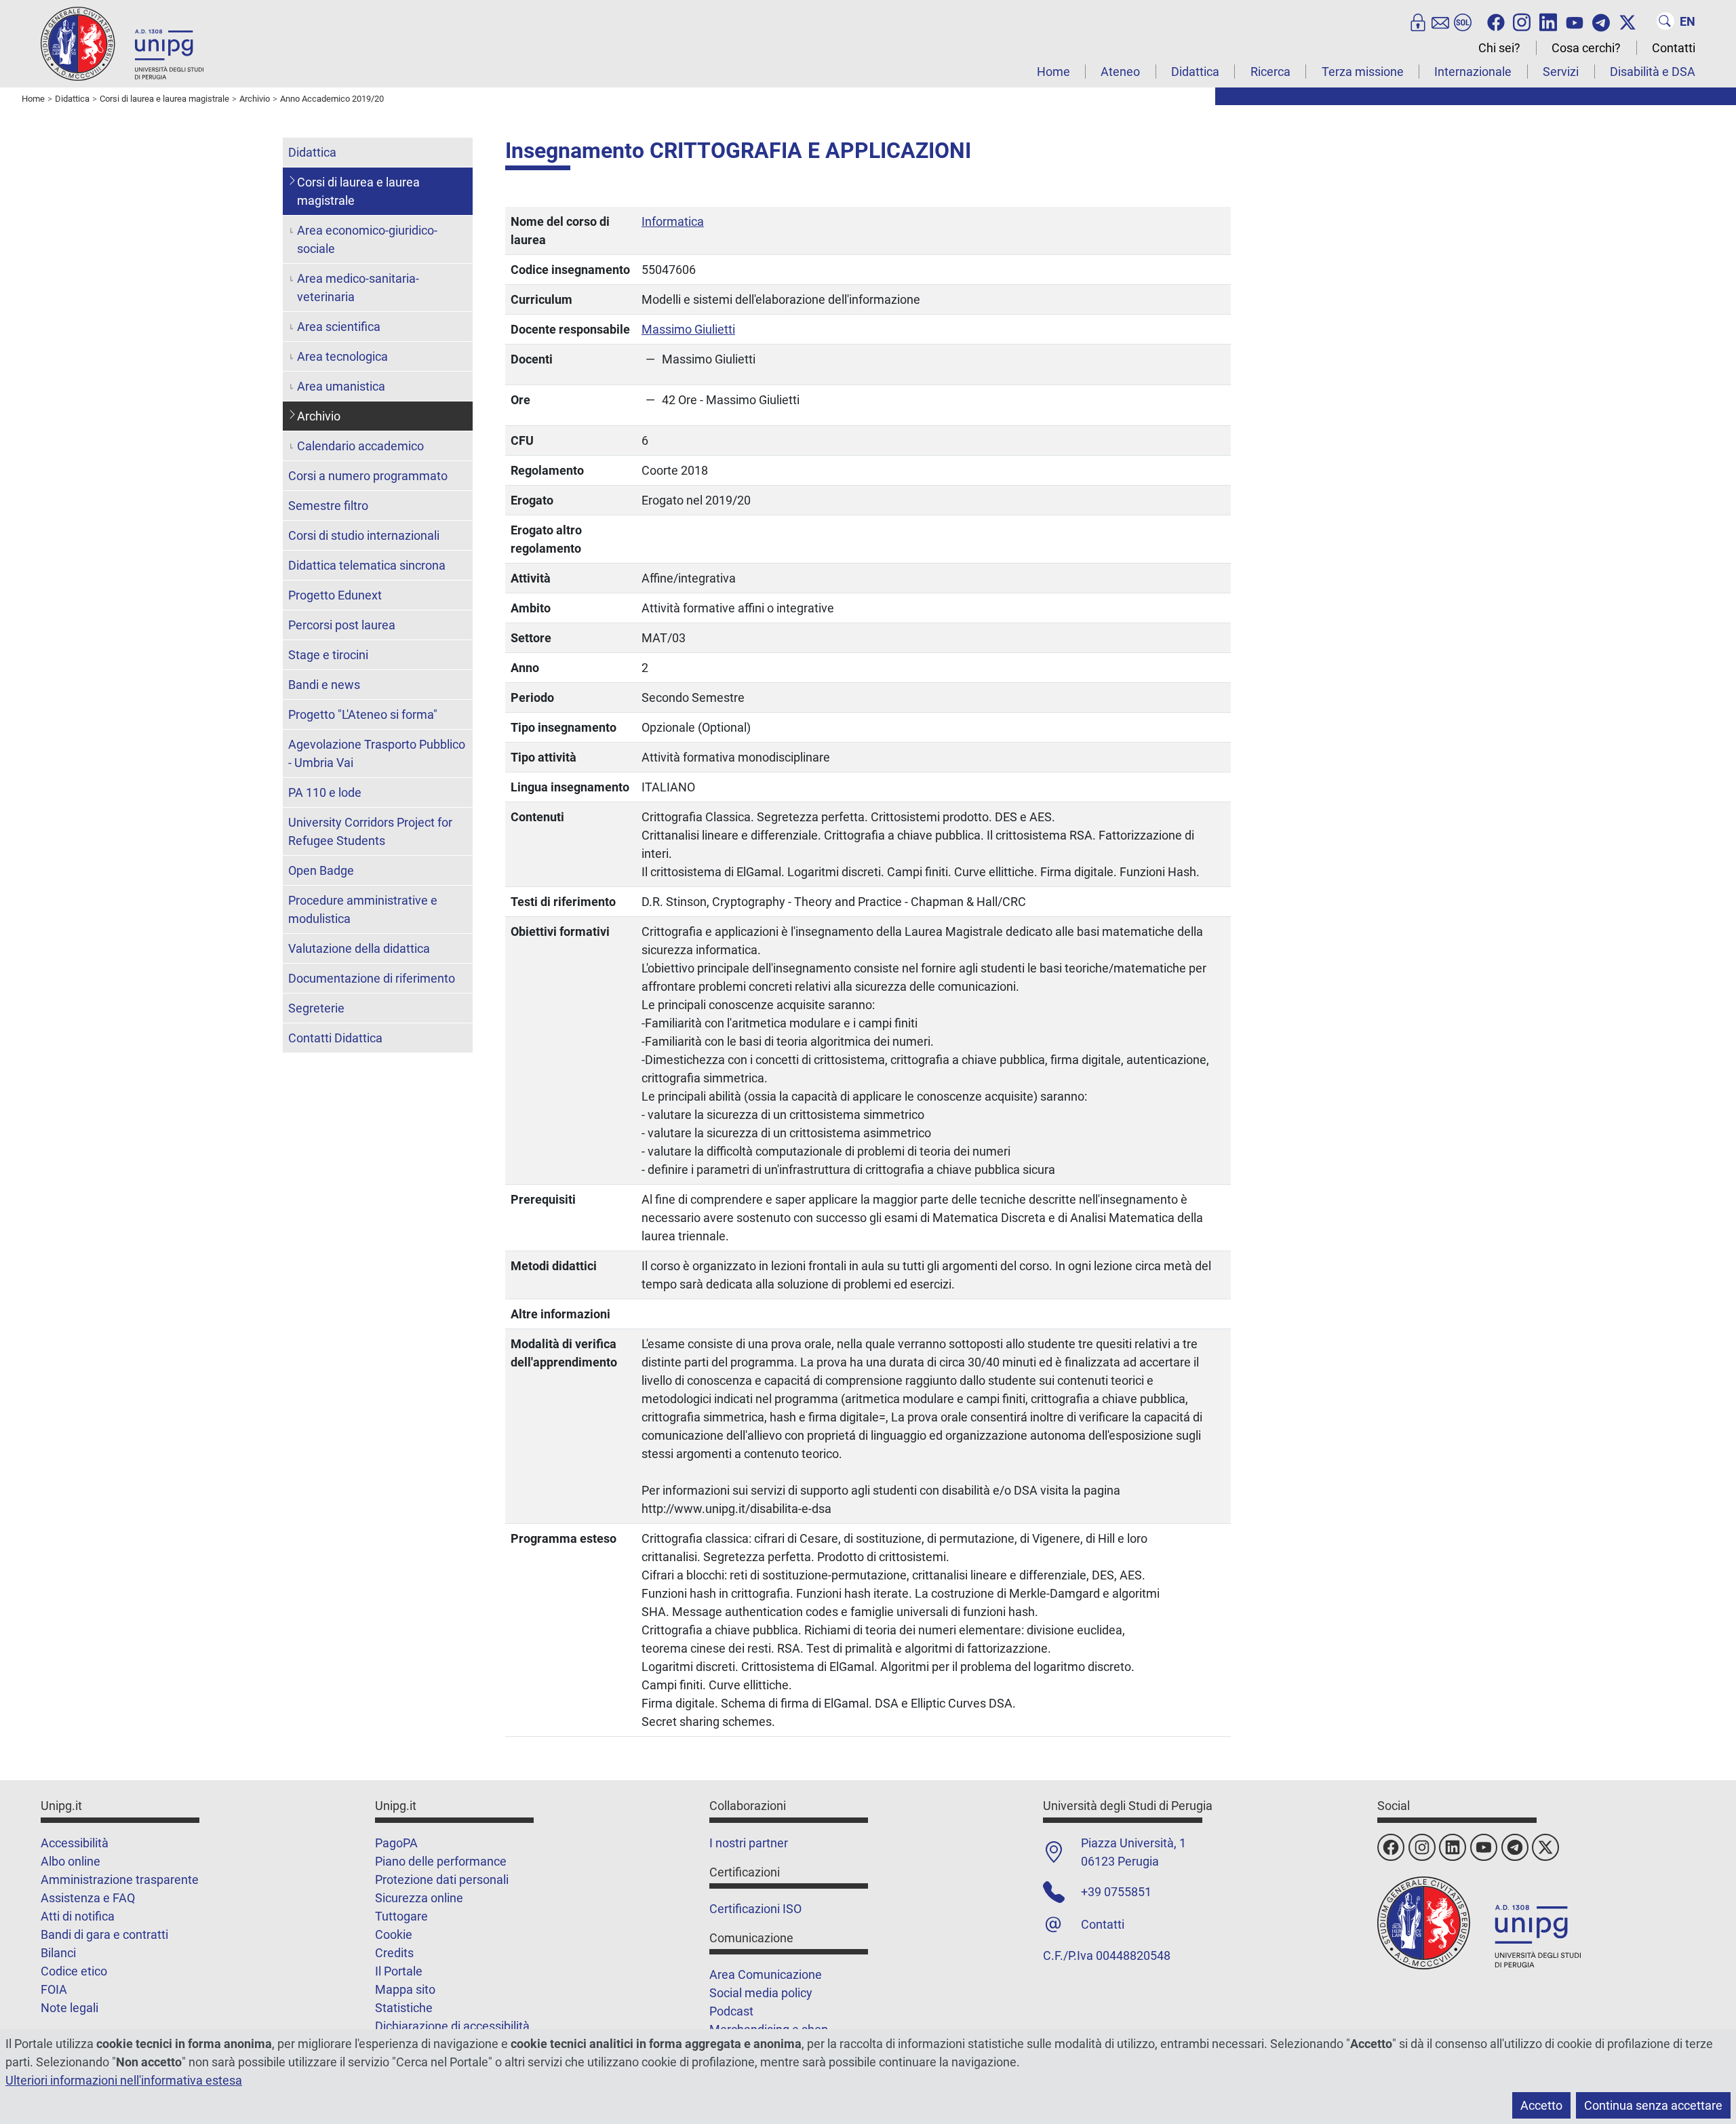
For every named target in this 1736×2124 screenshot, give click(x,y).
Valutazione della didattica (359, 948)
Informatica (673, 221)
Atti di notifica (78, 1916)
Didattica (1195, 72)
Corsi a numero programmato (368, 476)
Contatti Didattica (335, 1038)
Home (1053, 72)
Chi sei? (1499, 48)
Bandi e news (324, 685)
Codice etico (74, 1971)
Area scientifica (339, 327)
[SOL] (1463, 21)
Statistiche (404, 2008)
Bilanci (58, 1953)
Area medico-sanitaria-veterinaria (358, 288)
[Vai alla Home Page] (122, 43)
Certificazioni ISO (755, 1909)
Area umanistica (341, 386)
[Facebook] (1496, 21)
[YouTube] (1575, 21)
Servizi (1561, 72)
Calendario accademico (360, 446)
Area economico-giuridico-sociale (367, 239)
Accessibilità (75, 1843)
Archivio (319, 416)
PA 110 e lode (325, 792)
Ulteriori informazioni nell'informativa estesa (124, 2080)
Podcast (731, 2011)
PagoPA (396, 1843)
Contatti (1674, 48)
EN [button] (1688, 21)
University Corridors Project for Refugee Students (370, 831)
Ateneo (1120, 72)
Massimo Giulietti (688, 329)
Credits (394, 1953)
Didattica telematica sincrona (367, 565)
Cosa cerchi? (1586, 48)
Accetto (1541, 2105)
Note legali (70, 2008)
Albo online (71, 1861)
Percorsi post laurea (342, 625)
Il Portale (399, 1971)
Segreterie (316, 1008)
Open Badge (321, 870)
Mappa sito (405, 1989)
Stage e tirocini (328, 655)
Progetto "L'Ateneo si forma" (363, 714)
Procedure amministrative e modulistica (363, 909)
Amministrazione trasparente (120, 1880)
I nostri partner (749, 1843)
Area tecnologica (342, 356)
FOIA (54, 1989)
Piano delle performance (441, 1861)
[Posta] (1440, 21)
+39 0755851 (1116, 1892)
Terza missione (1363, 72)
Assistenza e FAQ (88, 1898)
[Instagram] (1522, 21)
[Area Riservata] (1418, 21)
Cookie (394, 1934)
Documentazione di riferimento (372, 978)
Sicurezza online (419, 1898)
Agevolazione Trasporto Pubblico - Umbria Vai (377, 753)
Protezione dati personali (442, 1880)
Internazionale (1473, 72)
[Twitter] (1627, 21)
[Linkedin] (1548, 21)
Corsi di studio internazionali (364, 535)
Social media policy (761, 1993)
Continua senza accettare (1653, 2105)
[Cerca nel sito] (1665, 21)
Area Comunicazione (766, 1974)
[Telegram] (1601, 21)
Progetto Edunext (335, 595)
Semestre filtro (328, 506)
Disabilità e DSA (1653, 72)
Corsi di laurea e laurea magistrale (358, 191)
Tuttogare (401, 1916)
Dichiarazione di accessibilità (452, 2026)
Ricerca (1270, 72)
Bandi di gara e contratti (104, 1934)
